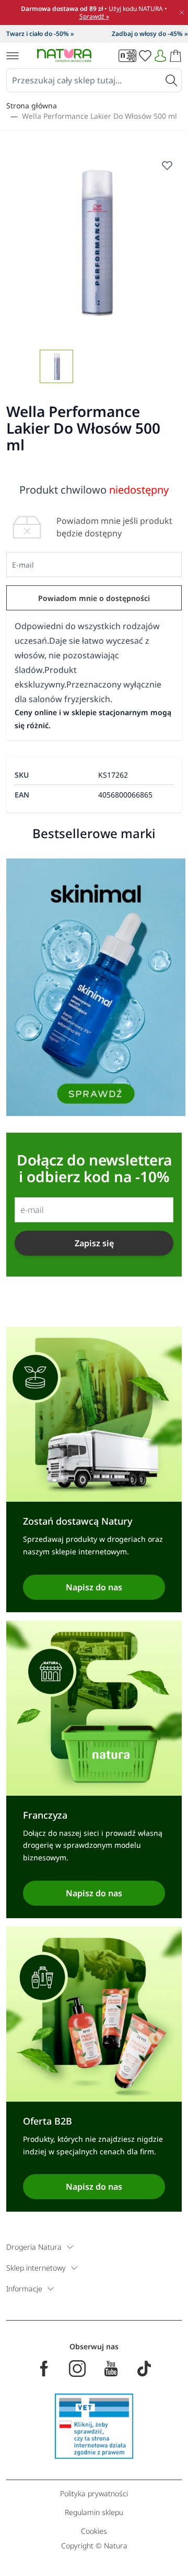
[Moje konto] (160, 56)
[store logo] (64, 56)
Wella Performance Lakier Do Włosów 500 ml (99, 116)
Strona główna (32, 106)
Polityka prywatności (94, 2493)
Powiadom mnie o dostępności (94, 598)
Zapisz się (94, 1243)
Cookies (94, 2531)
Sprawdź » (94, 16)
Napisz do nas (94, 1587)
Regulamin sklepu (94, 2512)
